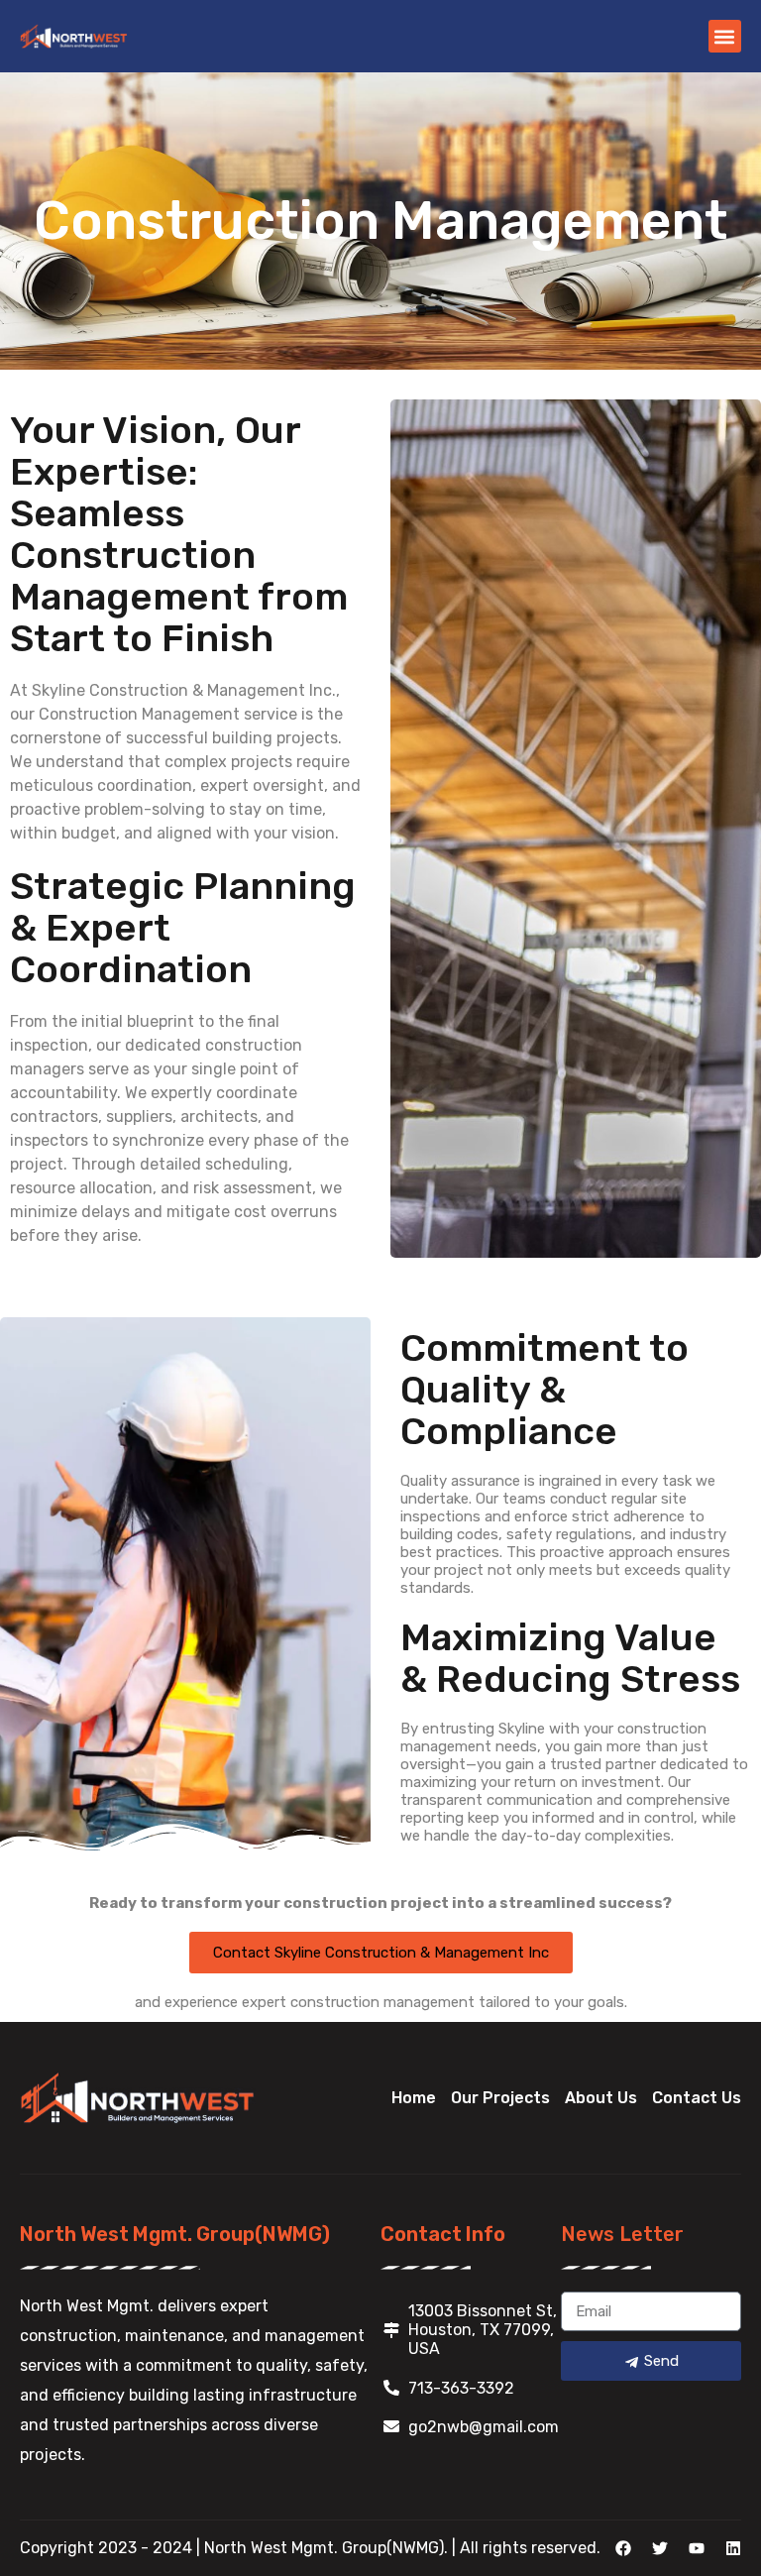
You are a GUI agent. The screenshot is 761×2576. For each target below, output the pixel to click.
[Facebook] (623, 2548)
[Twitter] (660, 2548)
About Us (601, 2098)
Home (414, 2098)
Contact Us (697, 2098)
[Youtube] (697, 2548)
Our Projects (500, 2098)
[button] (725, 36)
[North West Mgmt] (74, 36)
